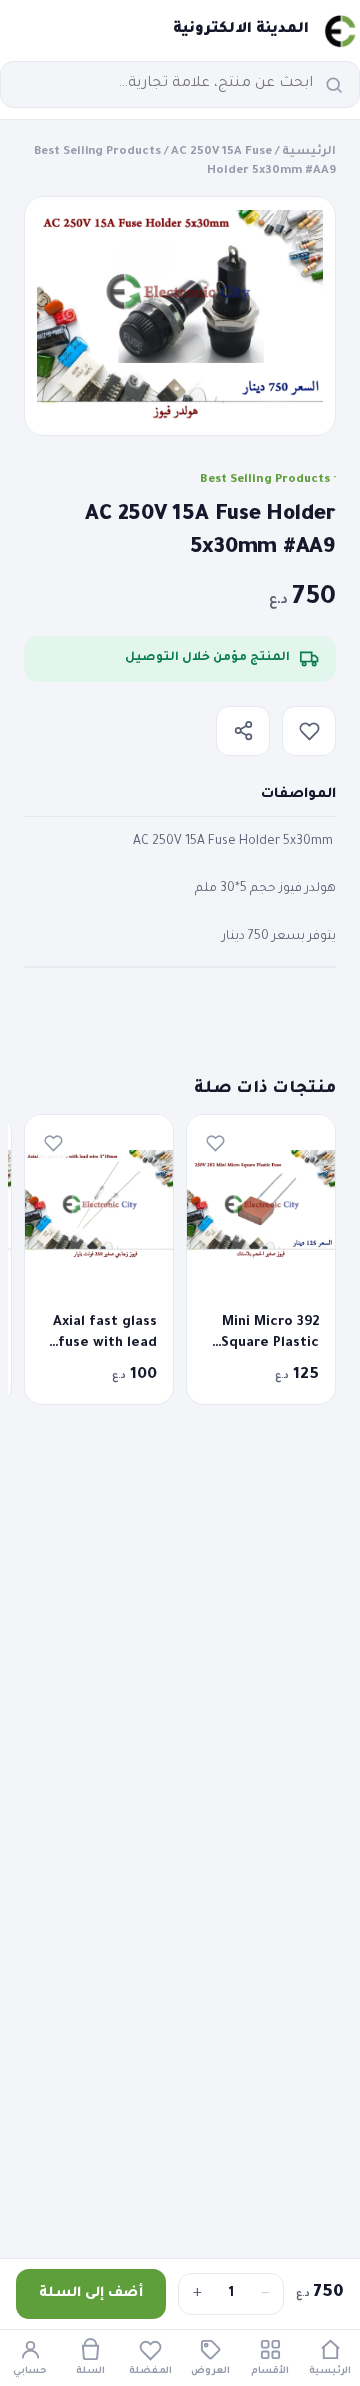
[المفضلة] (309, 731)
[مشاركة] (243, 731)
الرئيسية (309, 152)
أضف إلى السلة (91, 2293)
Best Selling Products (97, 152)
